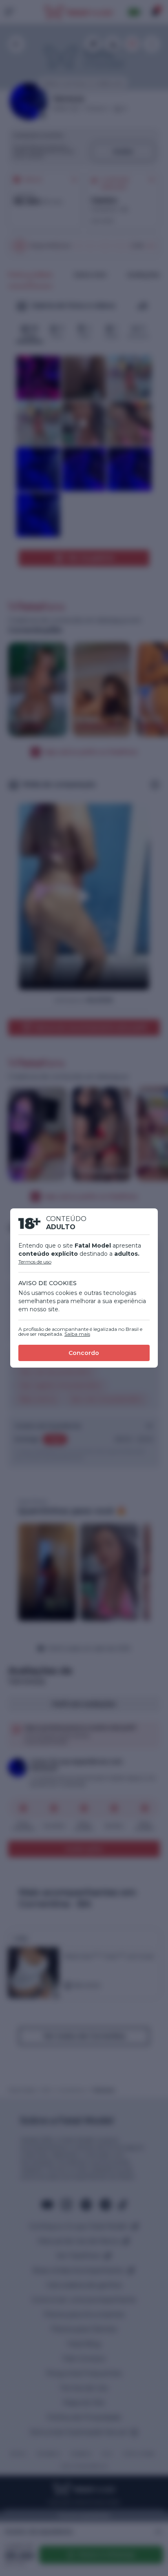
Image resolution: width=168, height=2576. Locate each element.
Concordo (84, 1353)
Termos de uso (35, 1262)
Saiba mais (77, 1334)
